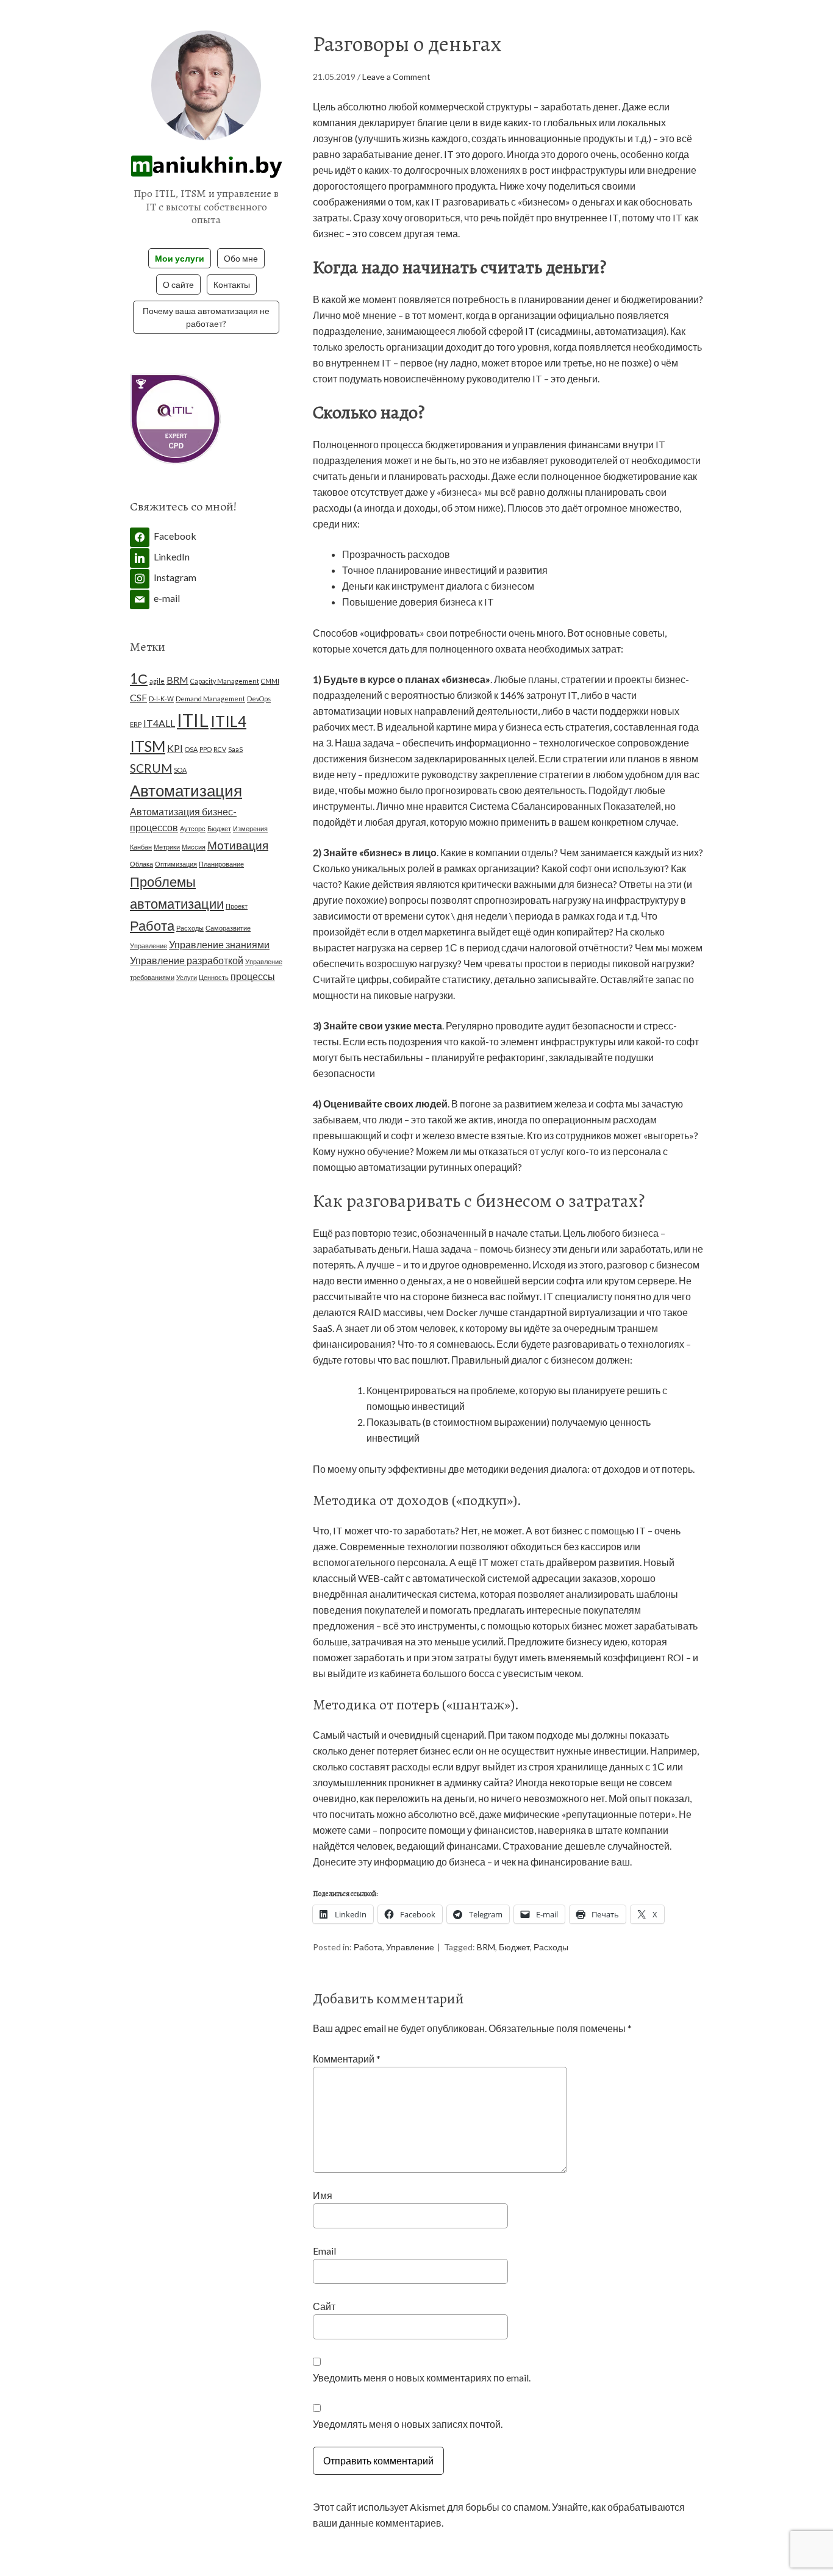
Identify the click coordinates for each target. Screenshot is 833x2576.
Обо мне (241, 258)
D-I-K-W (161, 699)
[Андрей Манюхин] (206, 170)
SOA (180, 770)
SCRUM (151, 768)
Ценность (214, 977)
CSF (138, 697)
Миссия (194, 847)
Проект (237, 906)
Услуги (187, 977)
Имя (323, 2195)
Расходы (551, 1947)
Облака (141, 864)
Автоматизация (186, 790)
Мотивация (238, 845)
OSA (191, 749)
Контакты (232, 284)
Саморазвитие (228, 928)
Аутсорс (193, 828)
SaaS (235, 749)
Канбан (141, 847)
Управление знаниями (219, 944)
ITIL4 (228, 721)
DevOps (259, 699)
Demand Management (210, 699)
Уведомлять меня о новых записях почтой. (408, 2424)
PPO (206, 749)
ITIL (193, 720)
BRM (486, 1947)
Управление (410, 1947)
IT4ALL (159, 723)
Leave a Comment (396, 77)
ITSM (148, 746)
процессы (253, 976)
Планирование (221, 864)
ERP (136, 724)
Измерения (250, 828)
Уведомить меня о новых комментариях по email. (422, 2377)
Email (324, 2251)
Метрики (167, 847)
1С (139, 678)
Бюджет (514, 1947)
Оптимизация (176, 864)
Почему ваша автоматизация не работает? (206, 317)
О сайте (178, 284)
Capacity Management (225, 681)
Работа (368, 1947)
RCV (220, 749)
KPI (175, 748)
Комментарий (347, 2059)
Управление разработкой (187, 960)
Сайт (324, 2306)
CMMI (270, 681)
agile (157, 681)
